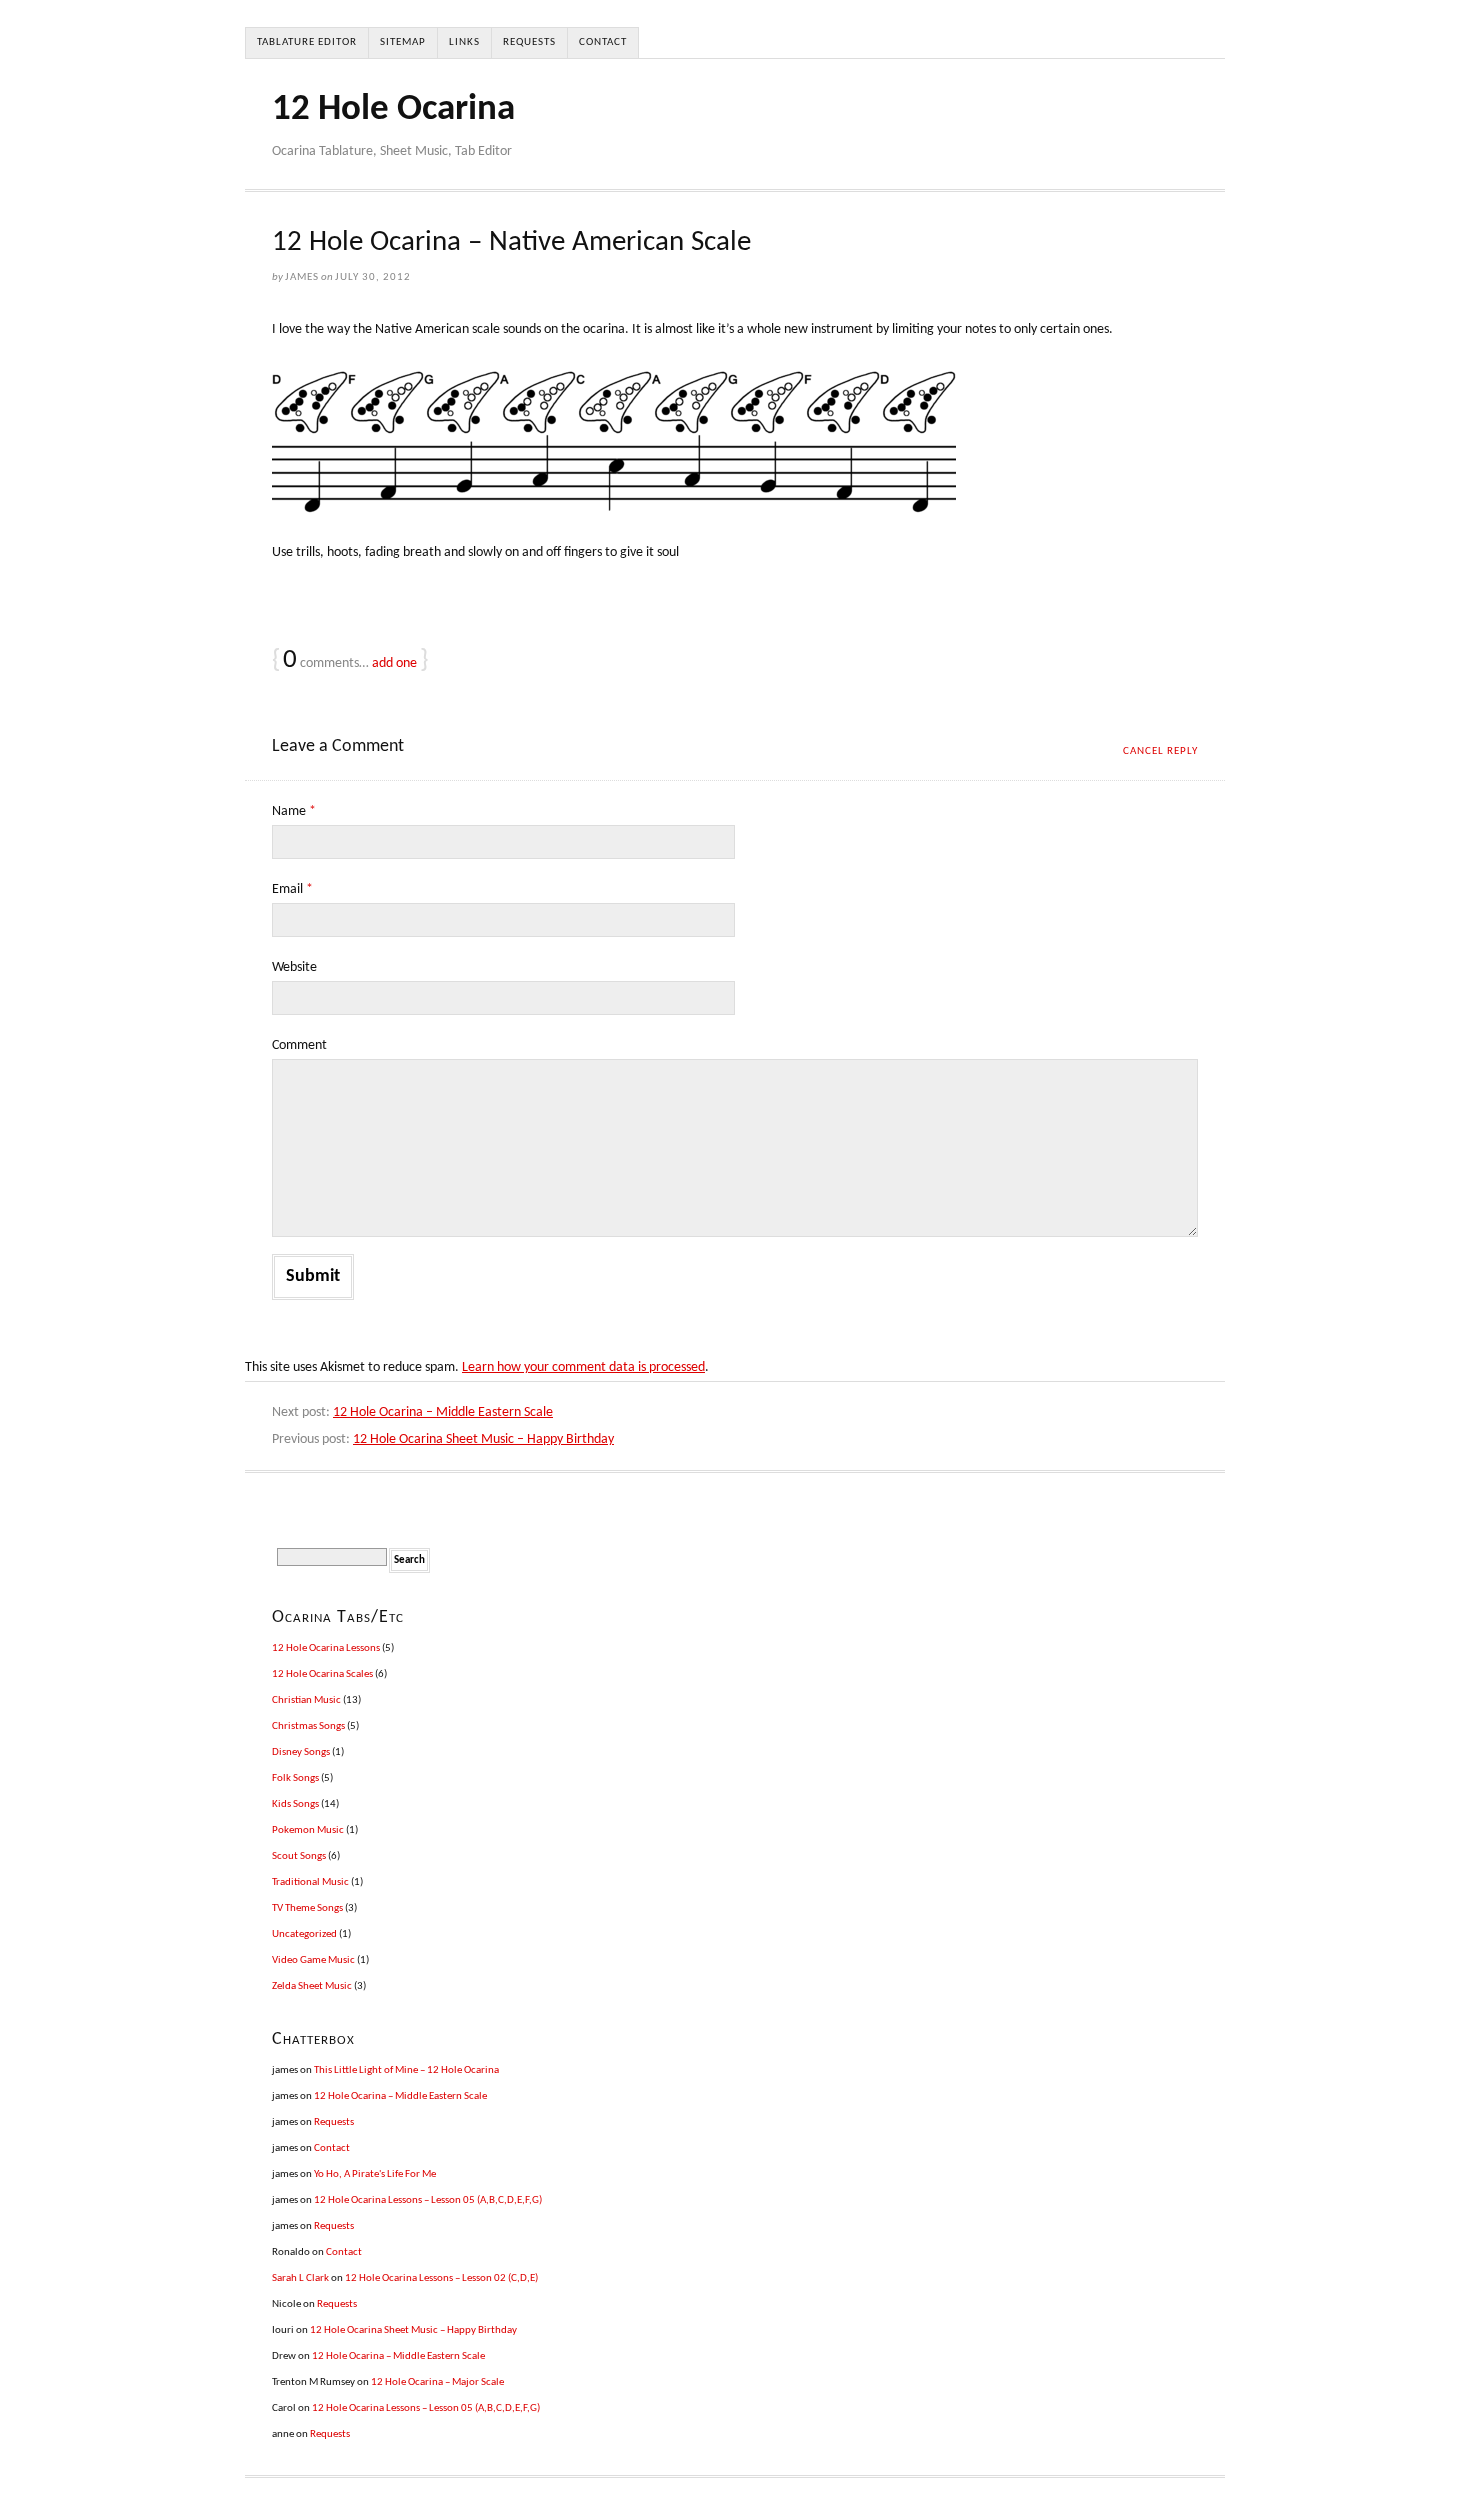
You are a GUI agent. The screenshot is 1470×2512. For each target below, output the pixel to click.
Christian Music (306, 1700)
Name (294, 811)
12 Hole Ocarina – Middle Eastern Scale (443, 1412)
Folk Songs (295, 1778)
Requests (529, 42)
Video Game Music (313, 1960)
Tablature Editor (307, 42)
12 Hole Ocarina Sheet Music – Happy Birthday (483, 1439)
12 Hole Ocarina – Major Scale (437, 2382)
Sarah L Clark (300, 2278)
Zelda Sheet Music (312, 1986)
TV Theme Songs (307, 1908)
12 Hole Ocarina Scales (322, 1674)
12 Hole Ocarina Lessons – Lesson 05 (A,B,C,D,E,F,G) (428, 2200)
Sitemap (403, 42)
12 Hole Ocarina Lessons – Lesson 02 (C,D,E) (441, 2278)
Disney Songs (301, 1752)
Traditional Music (310, 1882)
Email (292, 889)
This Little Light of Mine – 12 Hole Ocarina (406, 2070)
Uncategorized (304, 1934)
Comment (299, 1045)
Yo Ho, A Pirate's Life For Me (375, 2174)
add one (394, 663)
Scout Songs (299, 1856)
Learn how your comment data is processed (583, 1367)
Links (464, 42)
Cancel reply (1160, 751)
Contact (603, 42)
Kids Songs (295, 1804)
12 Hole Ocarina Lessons (326, 1648)
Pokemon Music (308, 1830)
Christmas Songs (308, 1726)
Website (294, 967)
